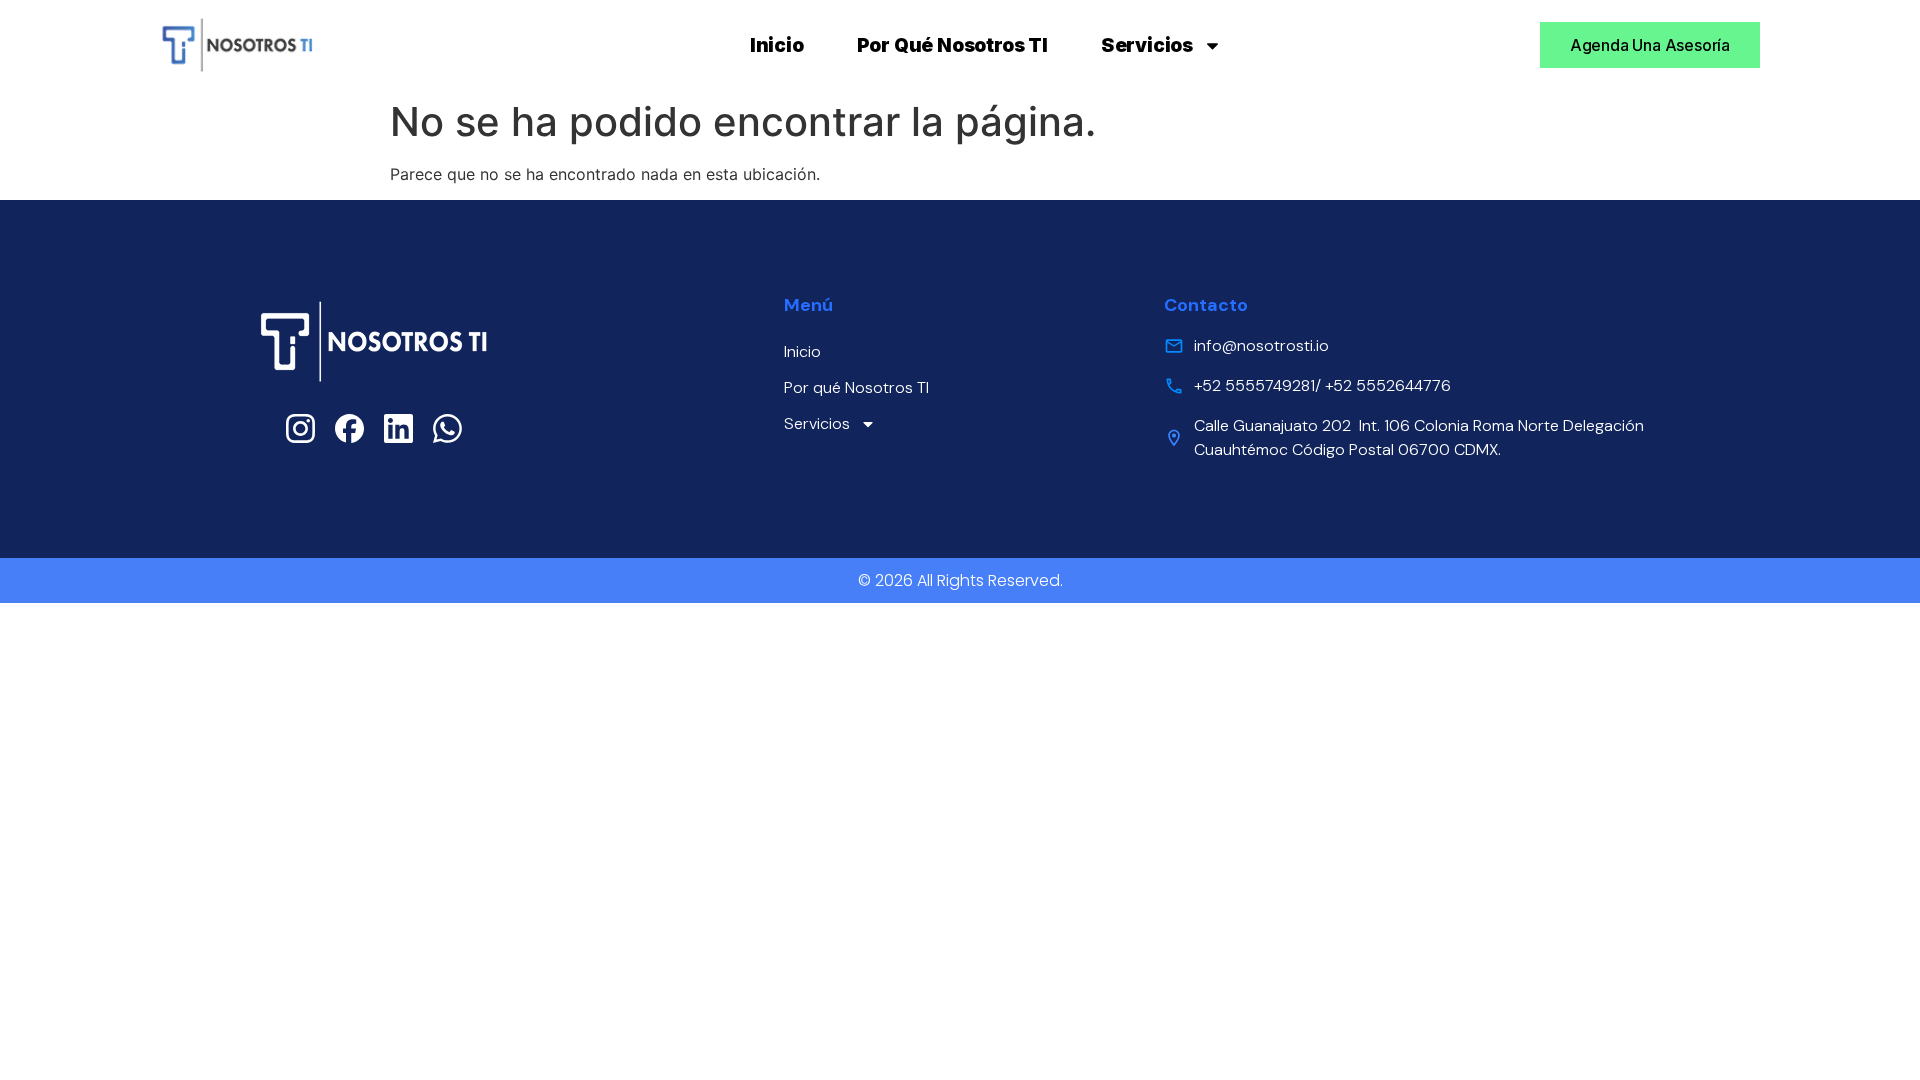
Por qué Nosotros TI (952, 45)
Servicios (1147, 45)
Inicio (777, 45)
